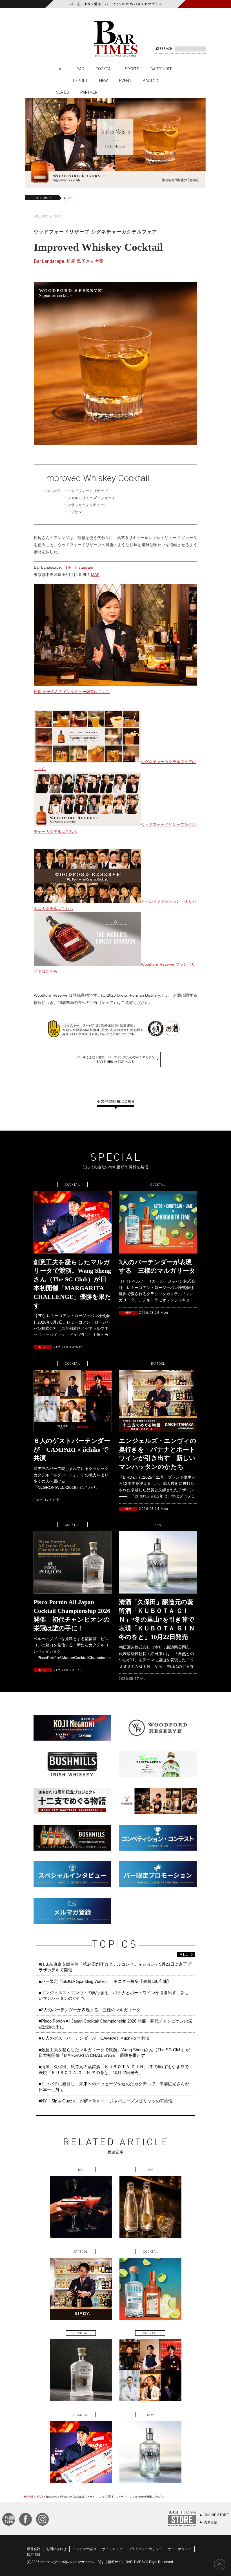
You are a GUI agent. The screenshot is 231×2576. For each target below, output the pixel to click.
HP (69, 567)
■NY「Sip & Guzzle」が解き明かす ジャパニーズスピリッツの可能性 (106, 2101)
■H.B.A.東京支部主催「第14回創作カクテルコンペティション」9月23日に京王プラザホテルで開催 (115, 1967)
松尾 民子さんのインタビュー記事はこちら (72, 692)
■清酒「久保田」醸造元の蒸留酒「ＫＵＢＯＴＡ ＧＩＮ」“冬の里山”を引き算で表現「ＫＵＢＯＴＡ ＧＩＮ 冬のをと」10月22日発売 (114, 2069)
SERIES (63, 92)
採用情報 (34, 2555)
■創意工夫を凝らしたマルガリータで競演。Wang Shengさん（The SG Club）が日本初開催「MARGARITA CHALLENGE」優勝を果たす (114, 2052)
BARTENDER (162, 69)
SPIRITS (132, 69)
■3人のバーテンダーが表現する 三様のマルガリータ (90, 2010)
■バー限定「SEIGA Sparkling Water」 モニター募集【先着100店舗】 (105, 1981)
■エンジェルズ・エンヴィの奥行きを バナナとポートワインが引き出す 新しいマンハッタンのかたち (114, 1995)
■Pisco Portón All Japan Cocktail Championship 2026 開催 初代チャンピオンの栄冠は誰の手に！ (115, 2024)
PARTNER (89, 92)
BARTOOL (152, 81)
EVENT (125, 81)
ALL (62, 69)
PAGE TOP (220, 2565)
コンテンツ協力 (84, 2549)
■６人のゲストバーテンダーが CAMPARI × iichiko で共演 (94, 2038)
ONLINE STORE (216, 2515)
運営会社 (34, 2549)
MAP (95, 575)
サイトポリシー (180, 2549)
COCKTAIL (105, 69)
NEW (104, 81)
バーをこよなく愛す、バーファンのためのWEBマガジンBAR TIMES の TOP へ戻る (116, 1059)
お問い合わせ (56, 2549)
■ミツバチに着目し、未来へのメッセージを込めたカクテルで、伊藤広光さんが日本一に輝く (114, 2087)
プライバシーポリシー (145, 2549)
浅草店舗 (210, 2522)
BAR (80, 69)
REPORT (80, 81)
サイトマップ (112, 2549)
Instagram (84, 567)
